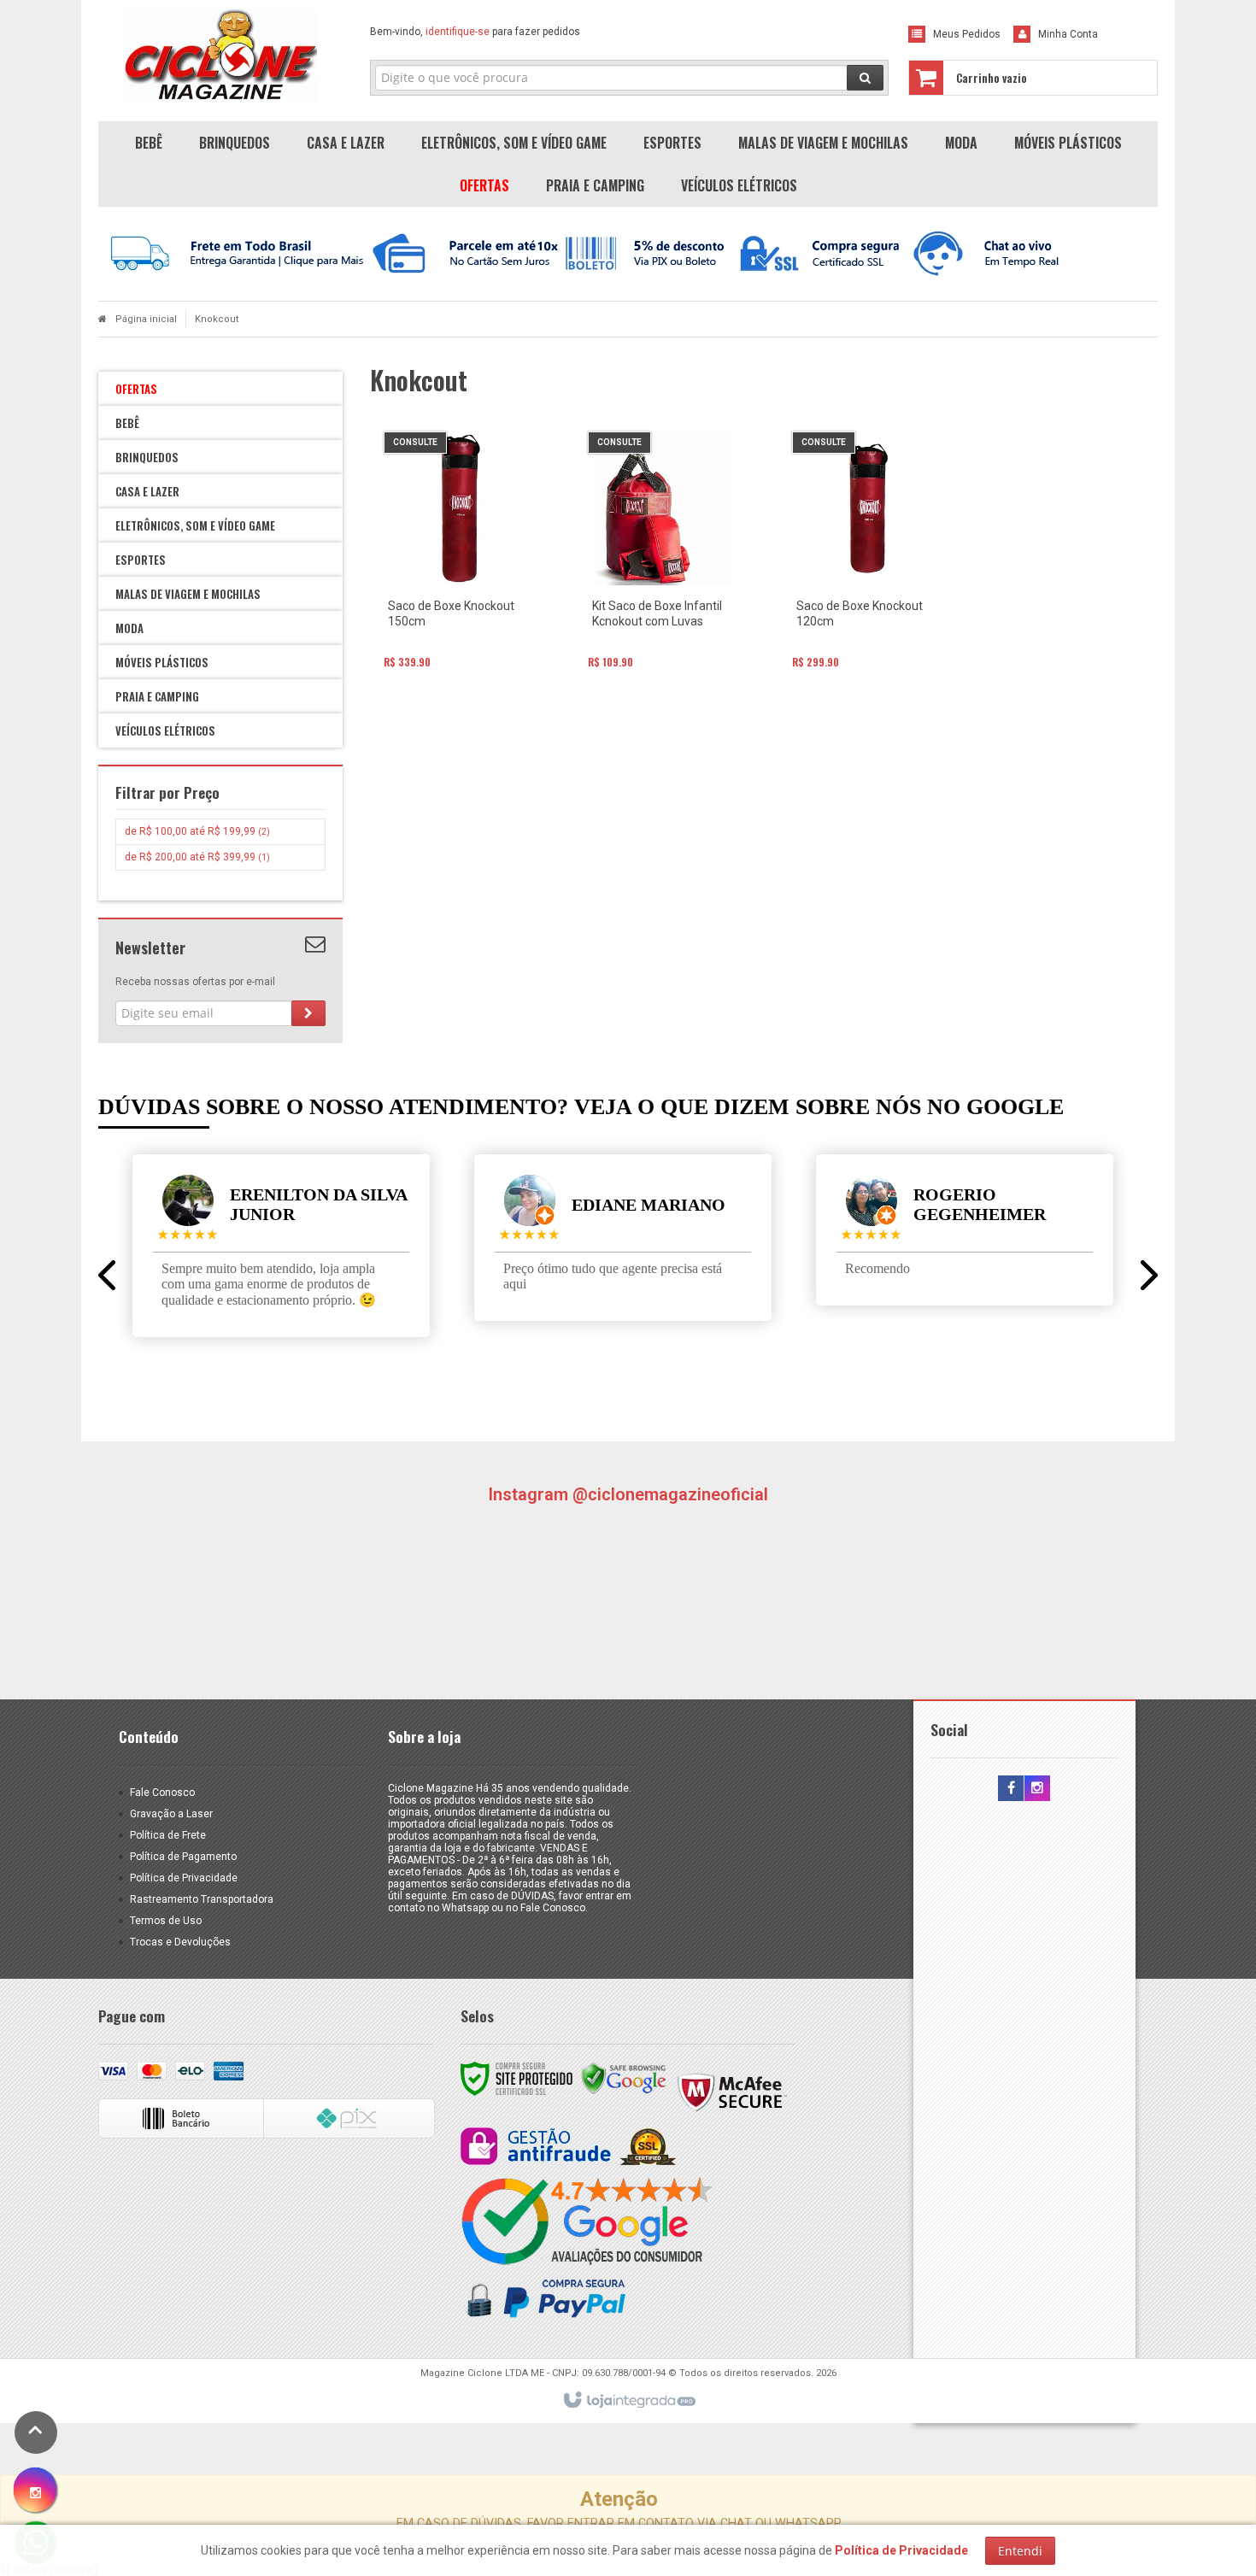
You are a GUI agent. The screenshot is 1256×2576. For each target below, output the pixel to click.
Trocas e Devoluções (180, 1942)
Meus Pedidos (967, 34)
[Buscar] (865, 78)
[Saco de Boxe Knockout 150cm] (461, 552)
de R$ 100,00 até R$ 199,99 (197, 831)
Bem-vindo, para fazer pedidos (475, 32)
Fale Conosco (162, 1793)
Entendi (1020, 2551)
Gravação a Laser (171, 1814)
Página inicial (146, 319)
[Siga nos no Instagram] (1037, 1789)
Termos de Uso (166, 1921)
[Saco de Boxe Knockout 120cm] (869, 552)
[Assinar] (308, 1013)
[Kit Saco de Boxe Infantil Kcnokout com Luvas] (665, 552)
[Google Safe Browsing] (624, 2078)
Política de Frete (168, 1835)
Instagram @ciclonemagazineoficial (628, 1494)
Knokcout (217, 319)
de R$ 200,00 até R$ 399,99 (197, 857)
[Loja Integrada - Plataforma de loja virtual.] (628, 2401)
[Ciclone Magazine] (220, 56)
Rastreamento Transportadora (202, 1899)
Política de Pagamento (183, 1857)
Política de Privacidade (184, 1878)
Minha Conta (1068, 34)
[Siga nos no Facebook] (1011, 1789)
